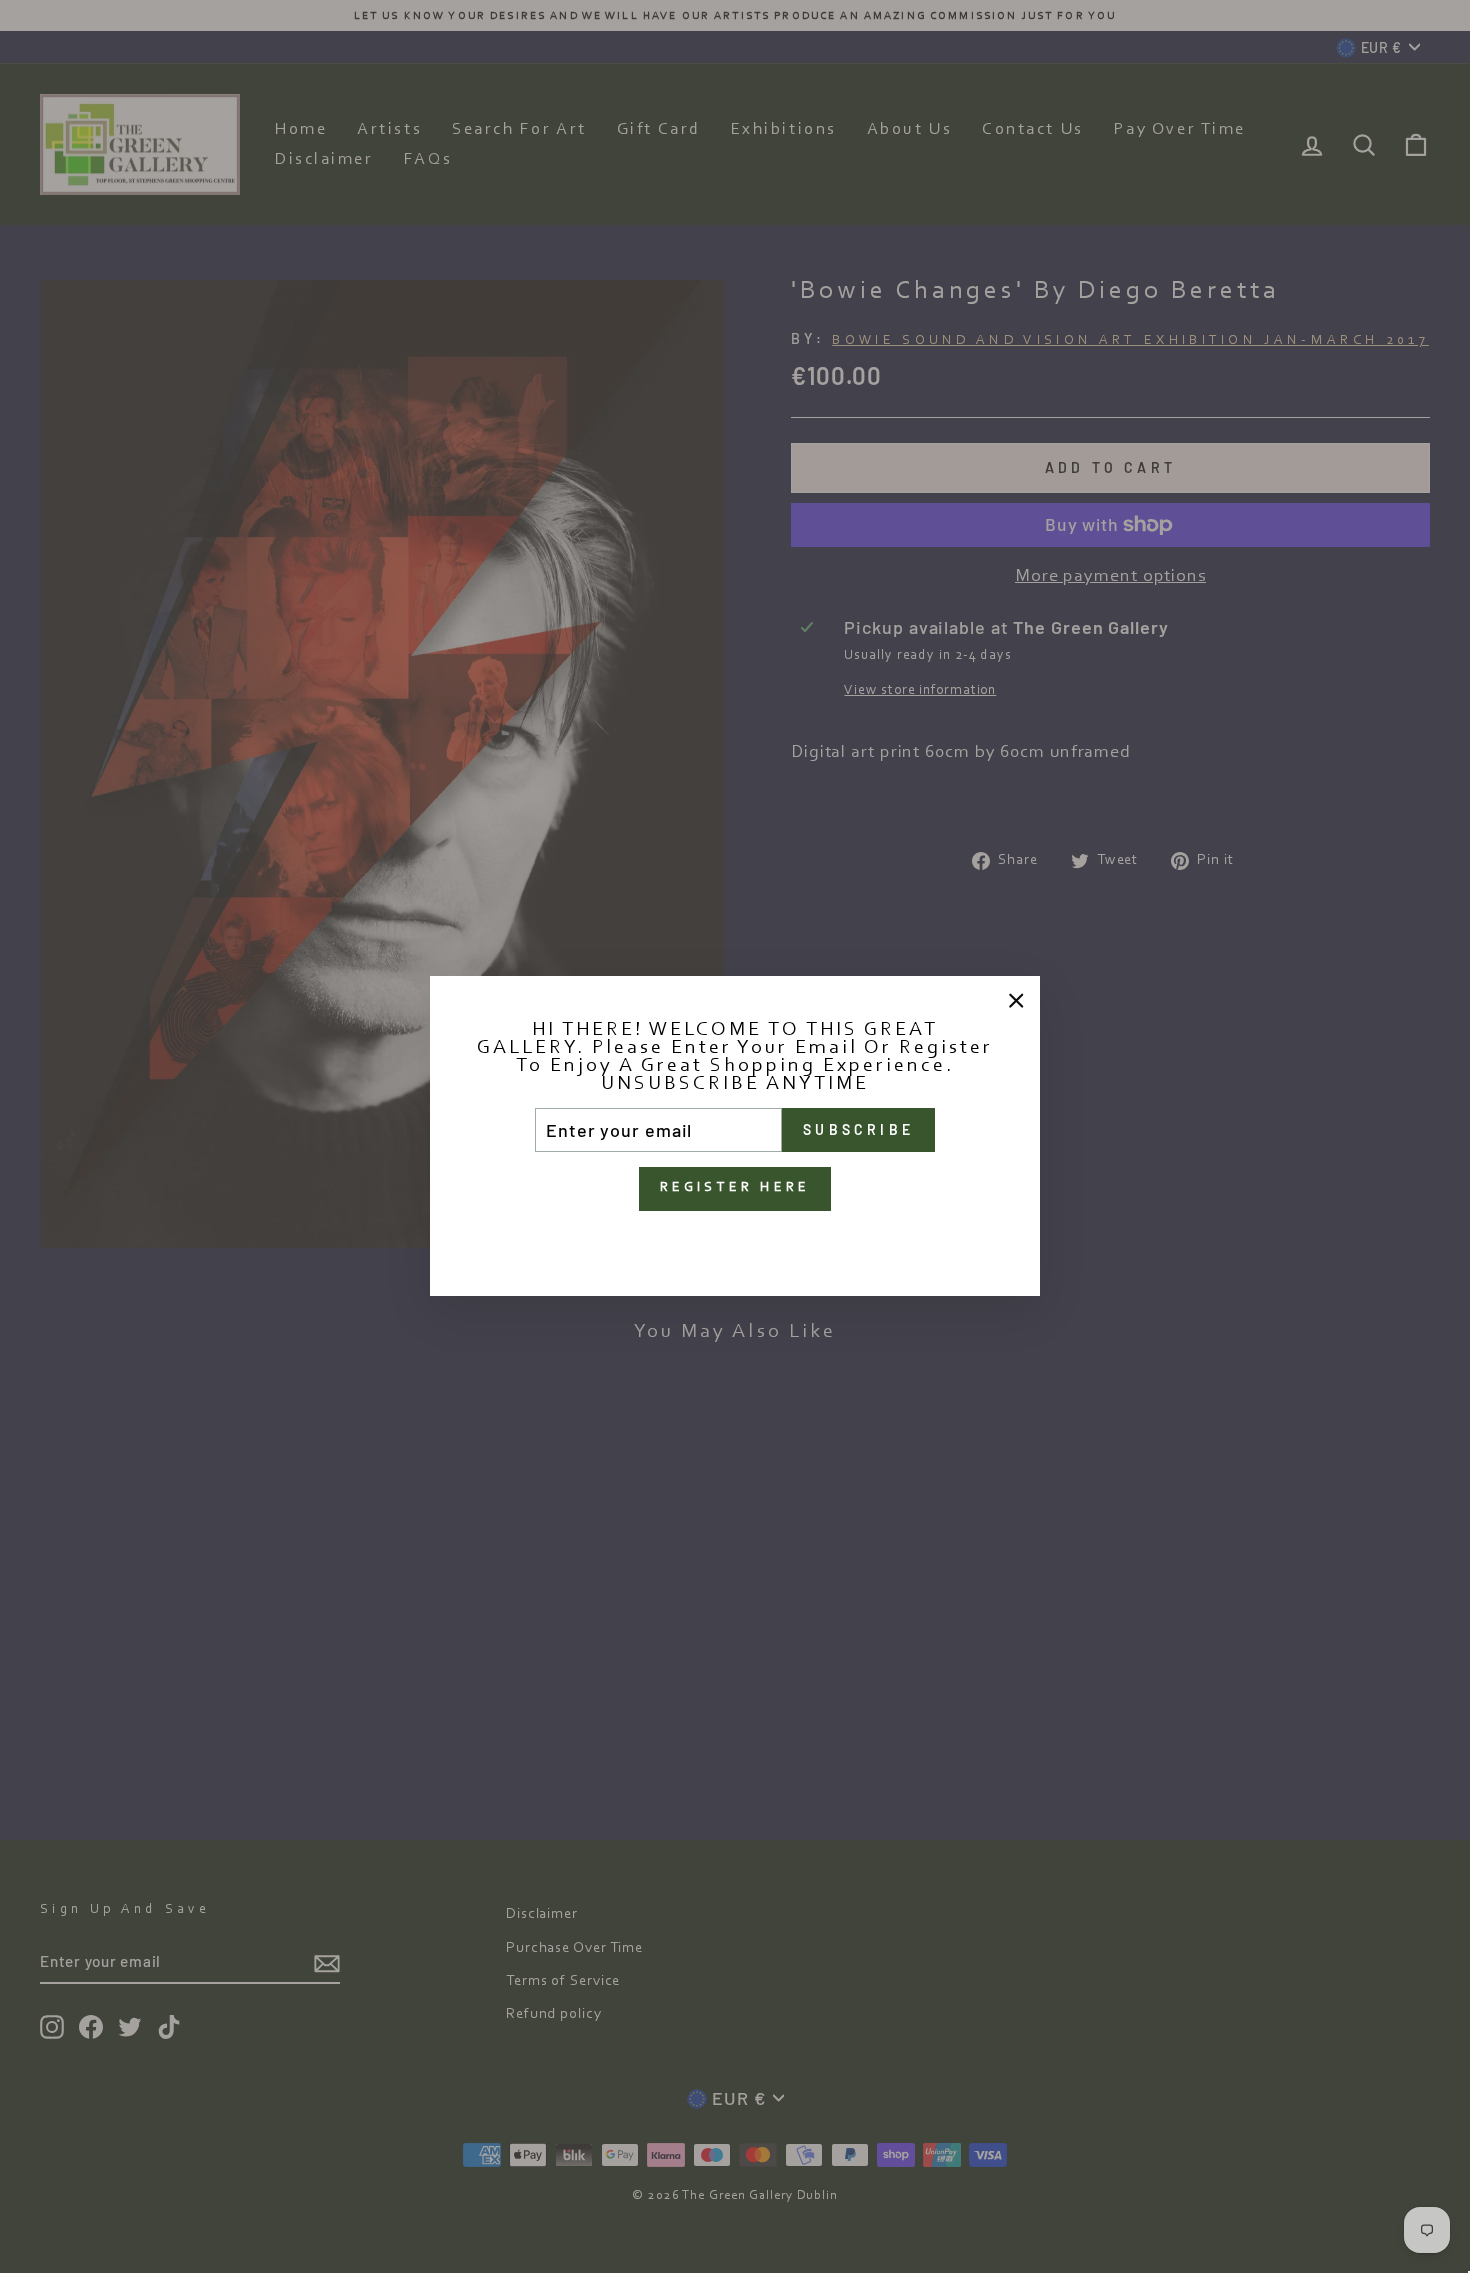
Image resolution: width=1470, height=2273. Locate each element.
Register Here (735, 1189)
